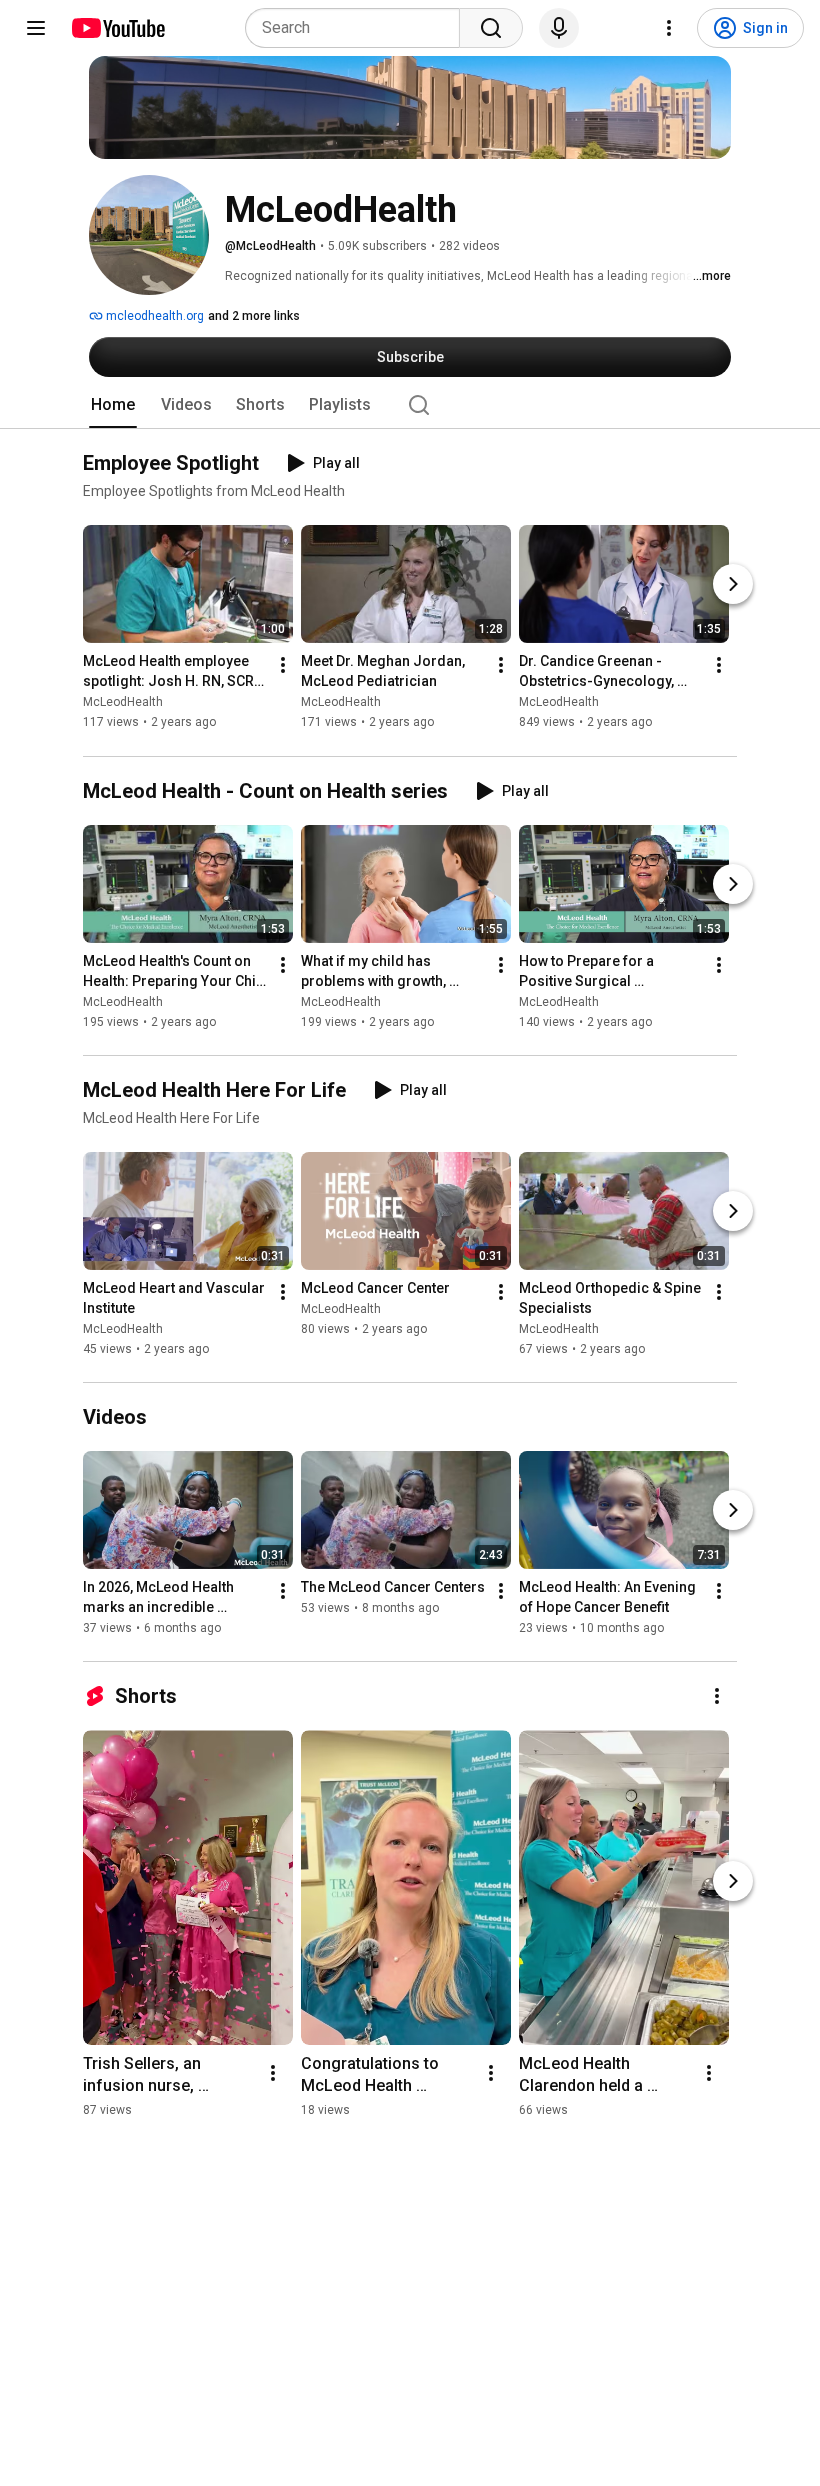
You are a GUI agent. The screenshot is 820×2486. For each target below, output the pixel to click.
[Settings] (669, 28)
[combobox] (358, 28)
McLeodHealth (123, 703)
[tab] (113, 405)
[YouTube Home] (117, 28)
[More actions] (283, 666)
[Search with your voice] (559, 28)
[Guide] (36, 28)
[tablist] (410, 405)
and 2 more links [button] (254, 316)
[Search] (491, 28)
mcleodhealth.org (153, 316)
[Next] (733, 585)
